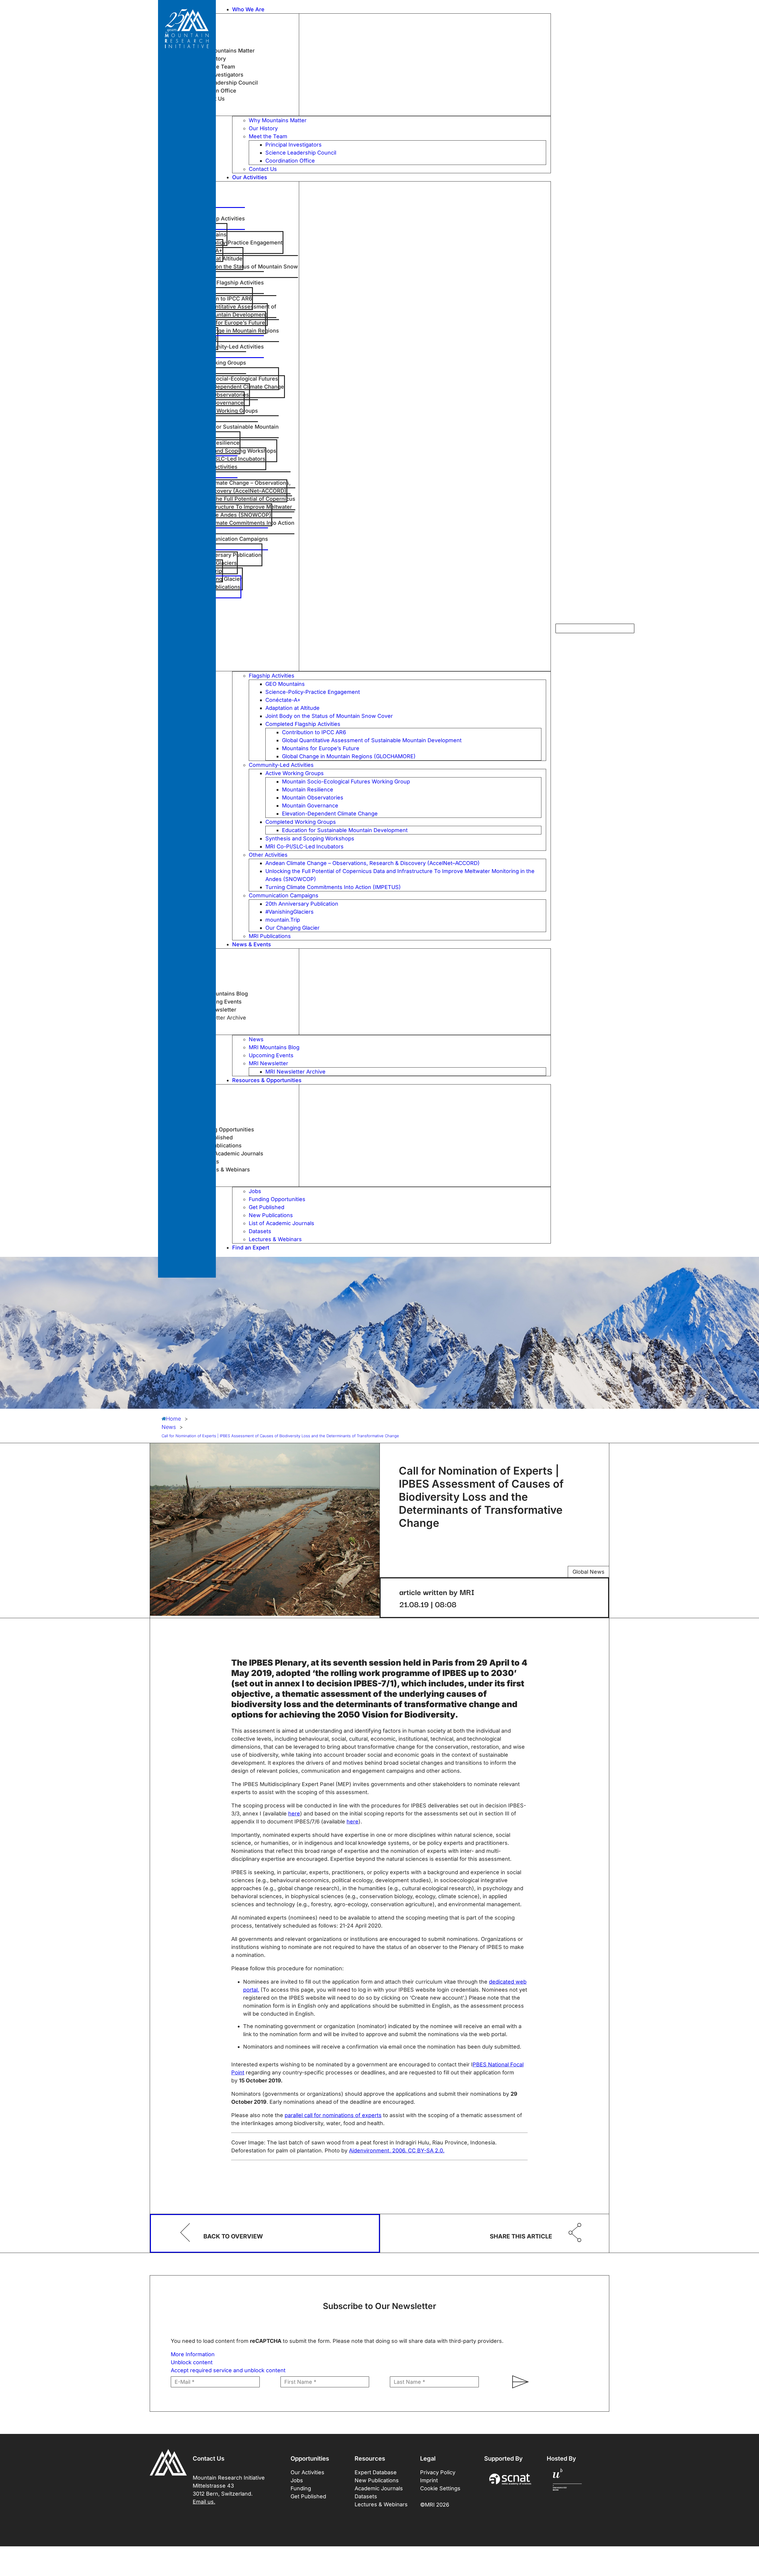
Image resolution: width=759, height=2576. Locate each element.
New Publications (377, 2480)
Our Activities (307, 2472)
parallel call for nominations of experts (333, 2115)
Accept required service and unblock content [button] (228, 2370)
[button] (392, 9)
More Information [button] (193, 2354)
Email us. (204, 2502)
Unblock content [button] (192, 2362)
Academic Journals (379, 2488)
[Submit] (518, 2382)
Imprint (429, 2480)
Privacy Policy (438, 2472)
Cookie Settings (440, 2488)
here (294, 1813)
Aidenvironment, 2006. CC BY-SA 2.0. (397, 2150)
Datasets (366, 2496)
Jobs (297, 2480)
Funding (301, 2488)
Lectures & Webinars (381, 2504)
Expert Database (376, 2472)
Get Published (308, 2496)
